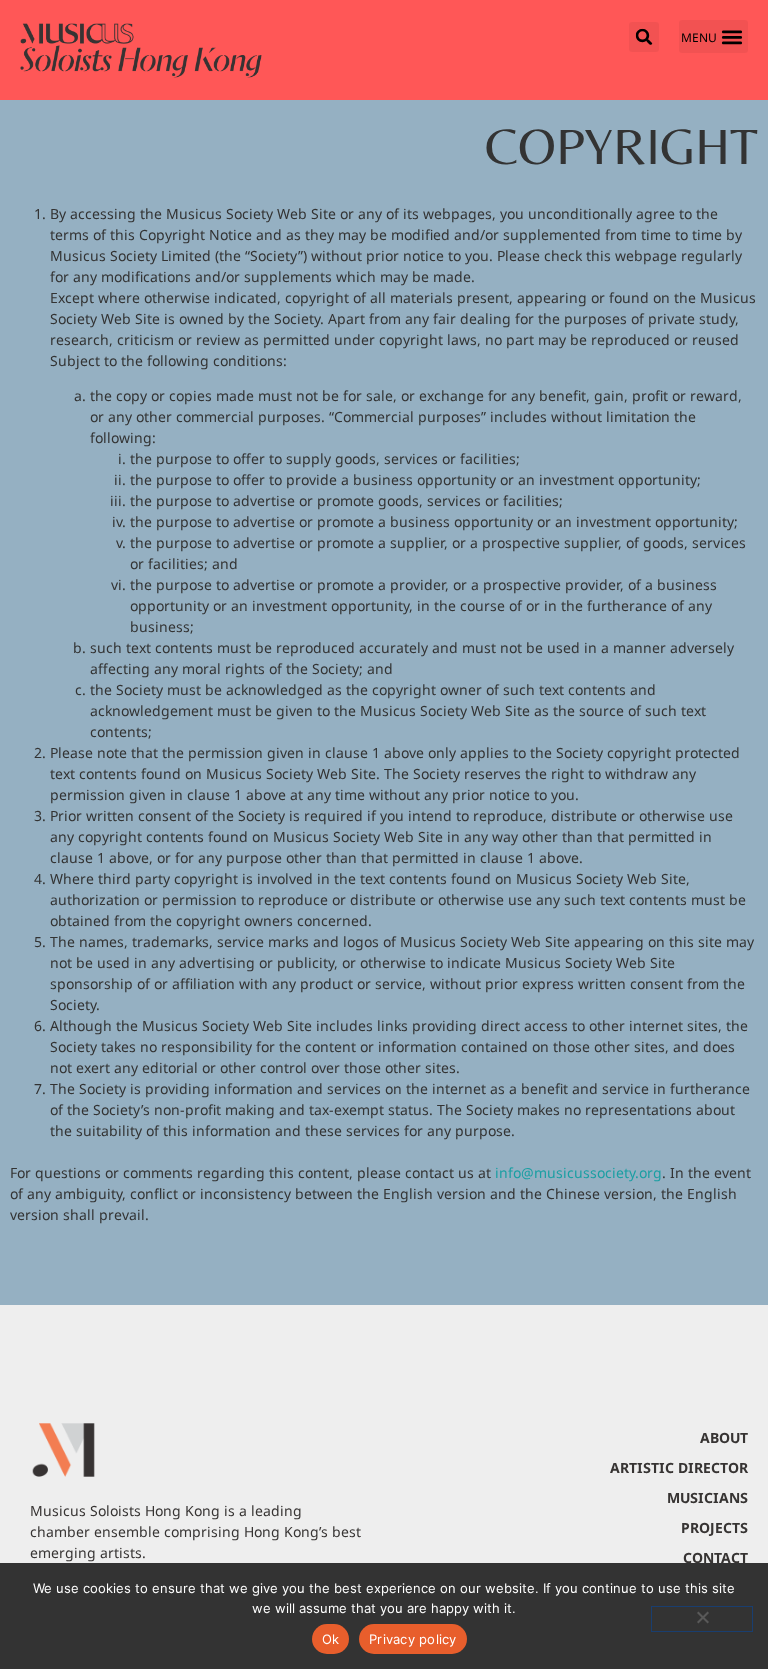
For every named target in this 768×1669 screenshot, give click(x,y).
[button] (713, 36)
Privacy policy (413, 1639)
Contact (715, 1557)
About (724, 1437)
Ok (331, 1639)
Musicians (707, 1497)
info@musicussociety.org (578, 1172)
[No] (702, 1619)
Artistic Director (679, 1467)
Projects (714, 1527)
